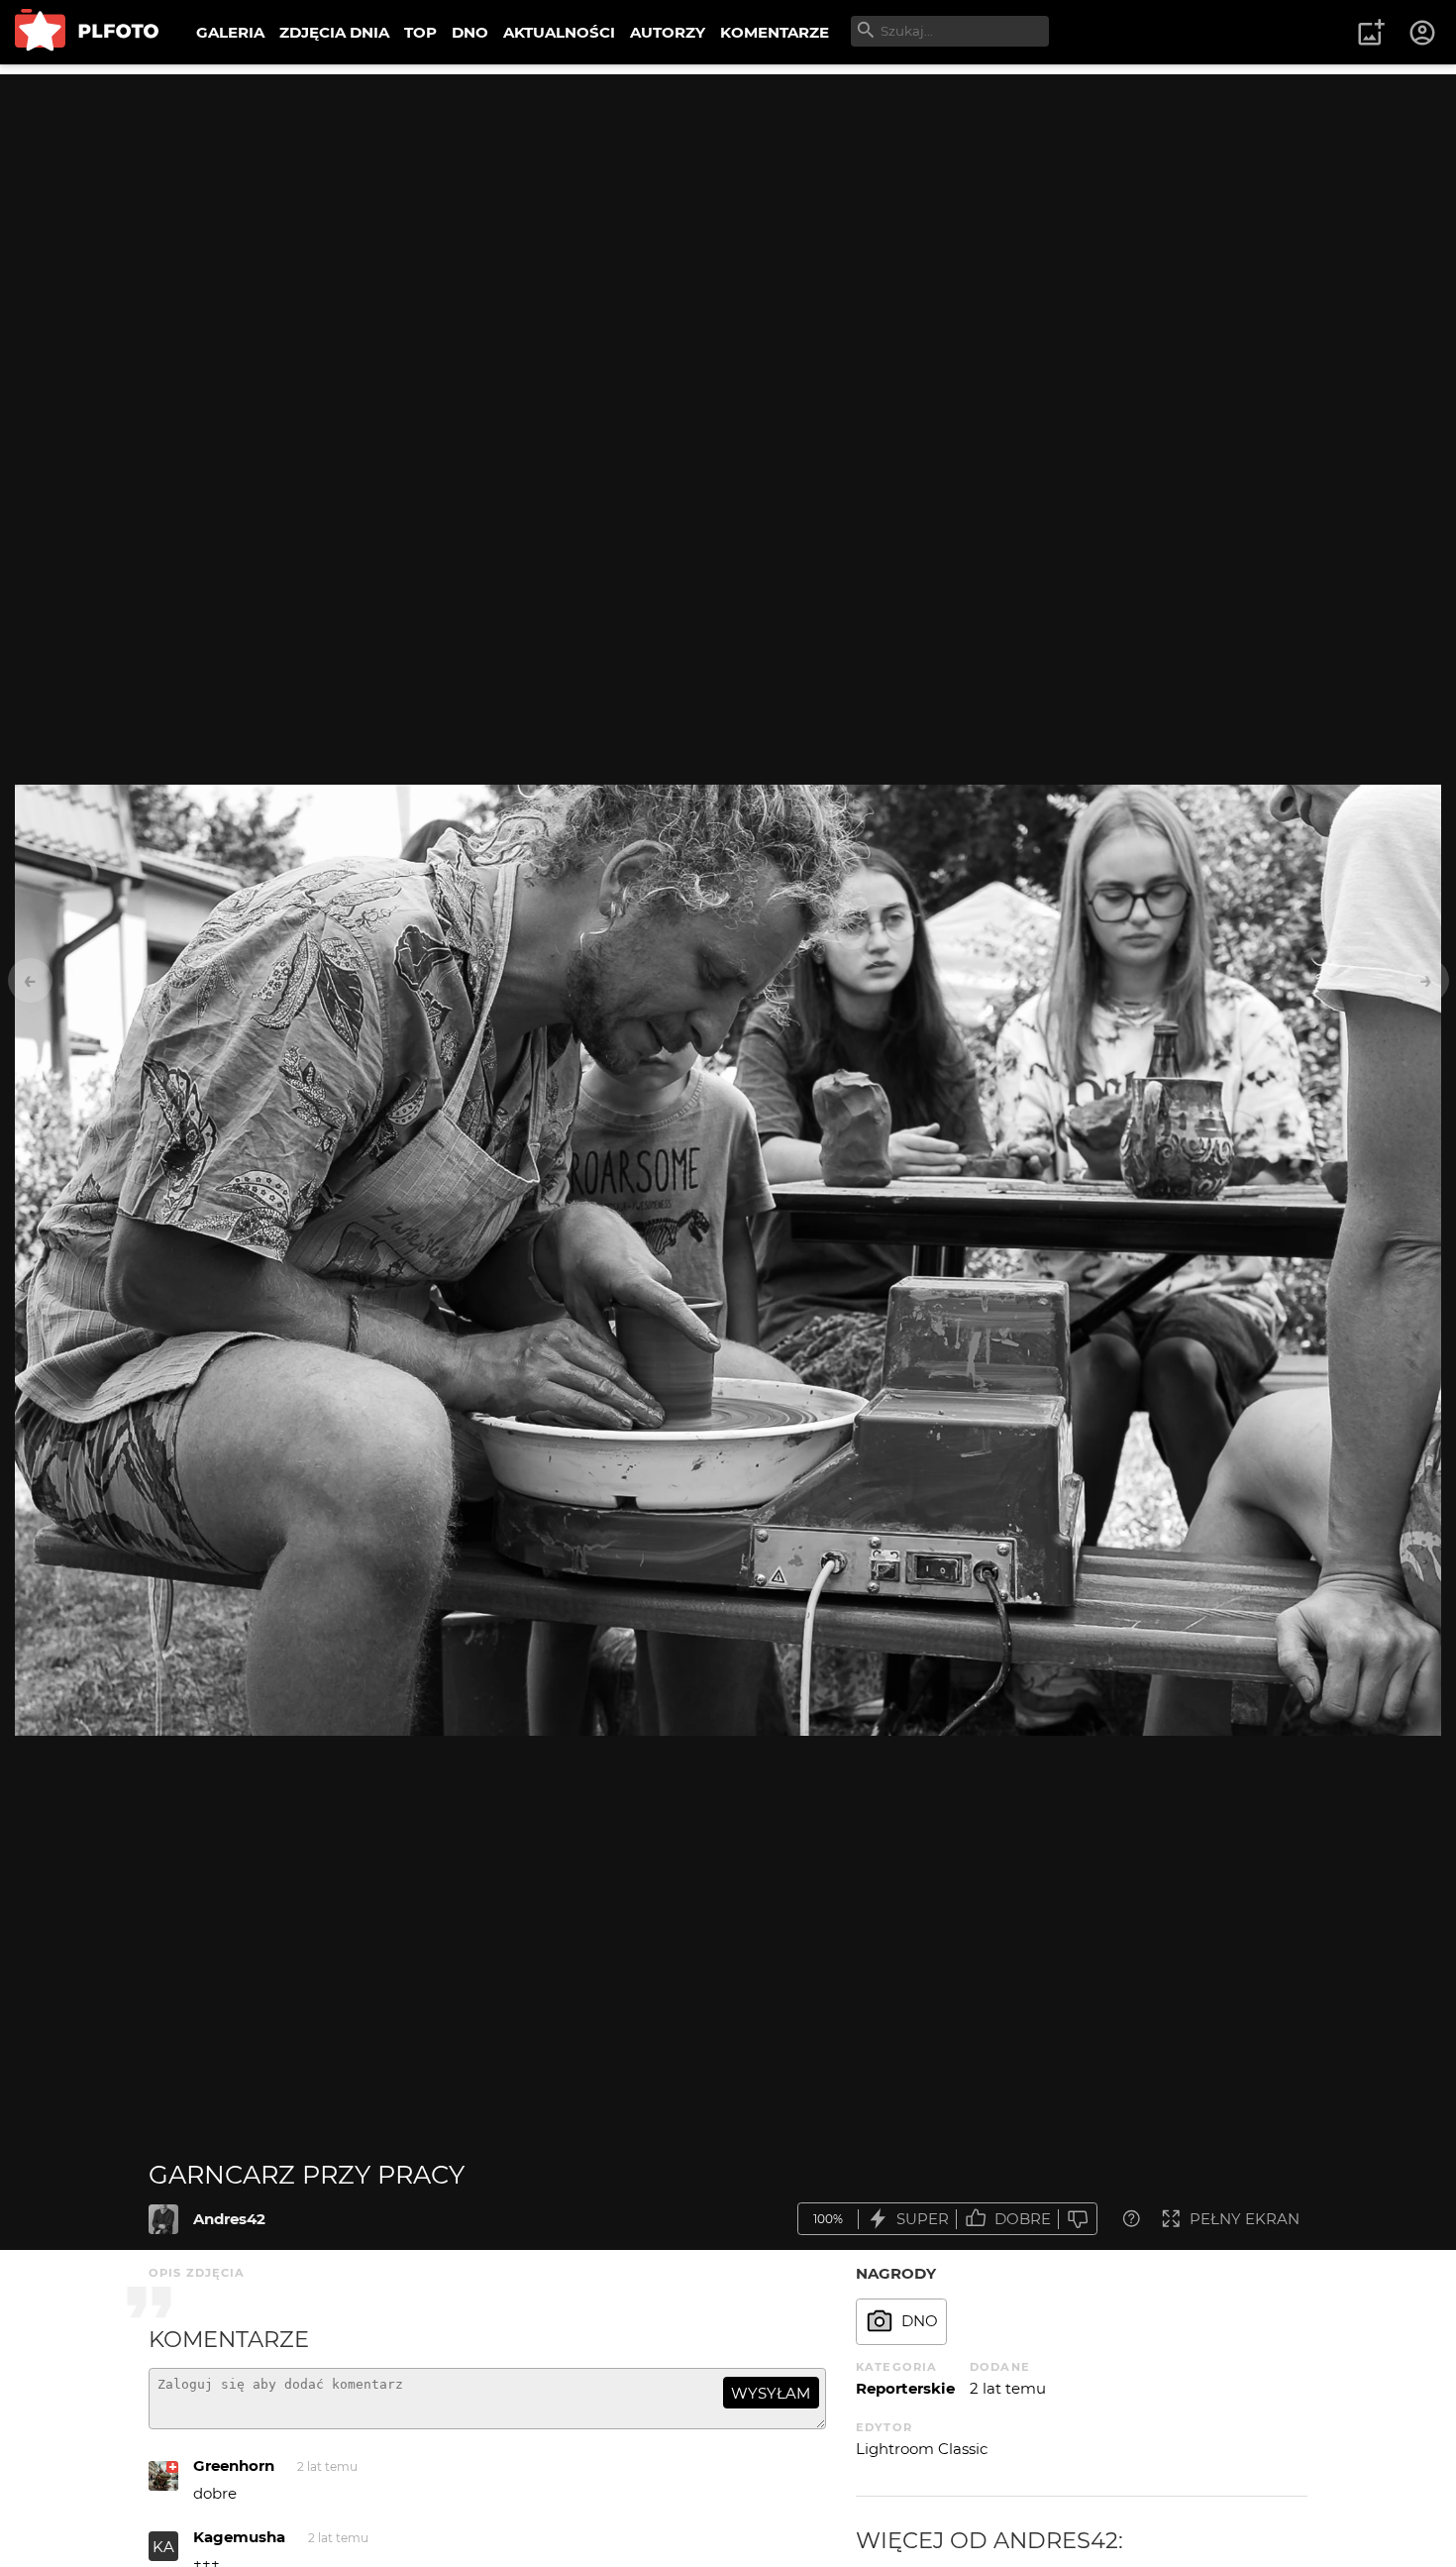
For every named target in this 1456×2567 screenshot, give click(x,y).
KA (163, 2547)
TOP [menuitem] (420, 32)
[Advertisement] (728, 213)
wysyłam (771, 2393)
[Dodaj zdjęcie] (1371, 33)
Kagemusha (239, 2537)
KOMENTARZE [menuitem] (775, 32)
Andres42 (229, 2219)
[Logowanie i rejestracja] (1423, 33)
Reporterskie (905, 2388)
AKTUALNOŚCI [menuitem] (559, 32)
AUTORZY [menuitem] (668, 32)
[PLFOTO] (87, 32)
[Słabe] (1078, 2219)
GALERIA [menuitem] (230, 32)
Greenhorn (234, 2465)
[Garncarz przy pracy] (163, 2219)
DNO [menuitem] (470, 32)
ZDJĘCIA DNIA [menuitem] (334, 32)
